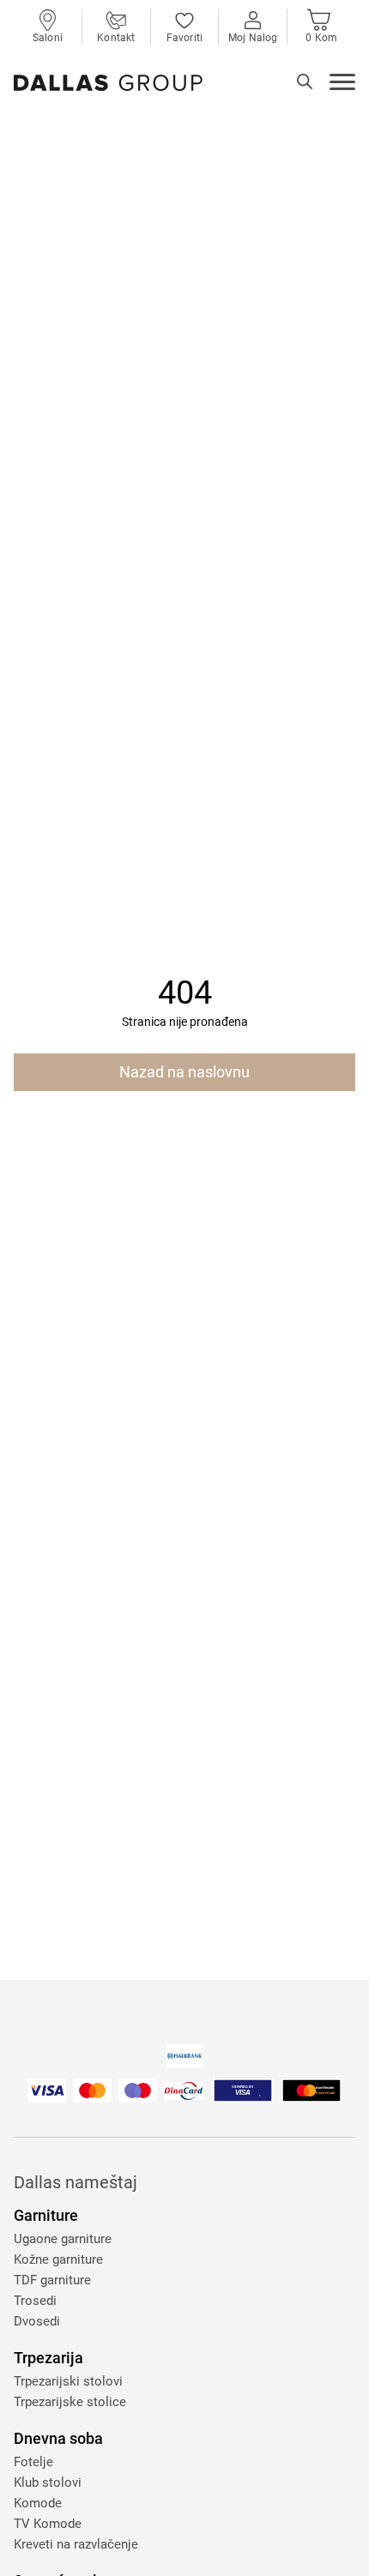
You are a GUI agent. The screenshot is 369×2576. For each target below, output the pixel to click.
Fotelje (33, 2462)
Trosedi (35, 2301)
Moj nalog (253, 38)
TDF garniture (52, 2280)
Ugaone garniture (63, 2239)
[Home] (108, 83)
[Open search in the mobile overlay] (305, 81)
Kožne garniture (58, 2259)
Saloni (48, 38)
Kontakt (116, 38)
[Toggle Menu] (342, 84)
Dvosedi (37, 2321)
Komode (38, 2503)
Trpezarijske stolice (70, 2402)
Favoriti (184, 38)
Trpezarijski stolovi (68, 2381)
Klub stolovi (48, 2482)
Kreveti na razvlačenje (76, 2544)
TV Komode (48, 2524)
